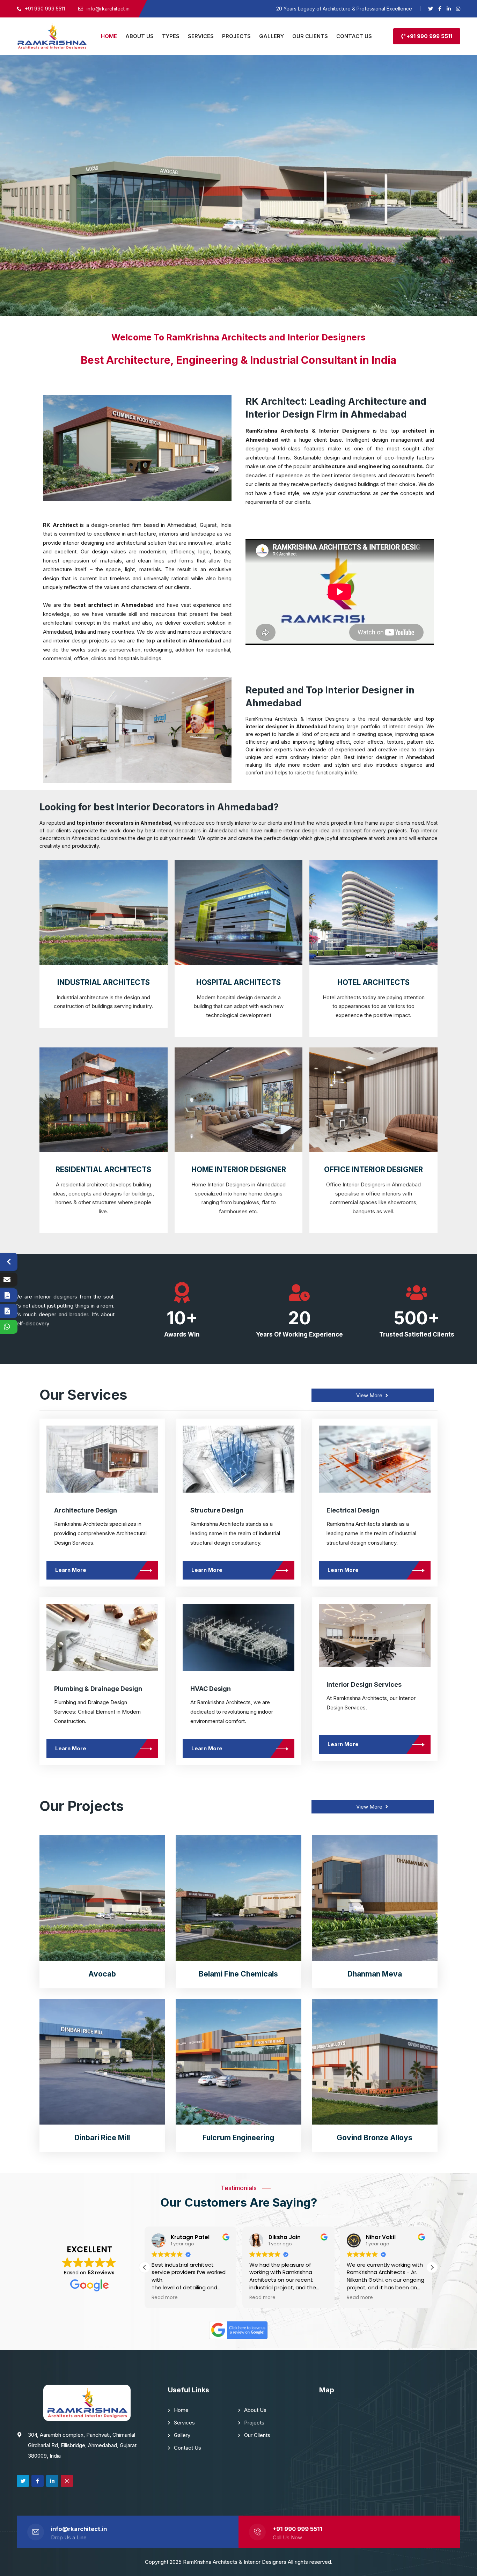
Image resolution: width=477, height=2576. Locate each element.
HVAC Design (211, 1689)
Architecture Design (86, 1510)
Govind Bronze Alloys (375, 2138)
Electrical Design (353, 1510)
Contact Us (188, 2448)
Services (184, 2423)
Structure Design (217, 1510)
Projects (254, 2423)
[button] (432, 2267)
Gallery (182, 2435)
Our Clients (257, 2435)
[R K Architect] (52, 36)
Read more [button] (165, 2298)
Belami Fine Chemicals (238, 1974)
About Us (255, 2410)
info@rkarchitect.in (79, 2529)
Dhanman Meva (375, 1974)
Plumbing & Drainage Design (98, 1689)
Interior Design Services (364, 1684)
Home (181, 2410)
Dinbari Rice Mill (102, 2138)
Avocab (102, 1974)
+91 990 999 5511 (429, 36)
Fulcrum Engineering (238, 2138)
